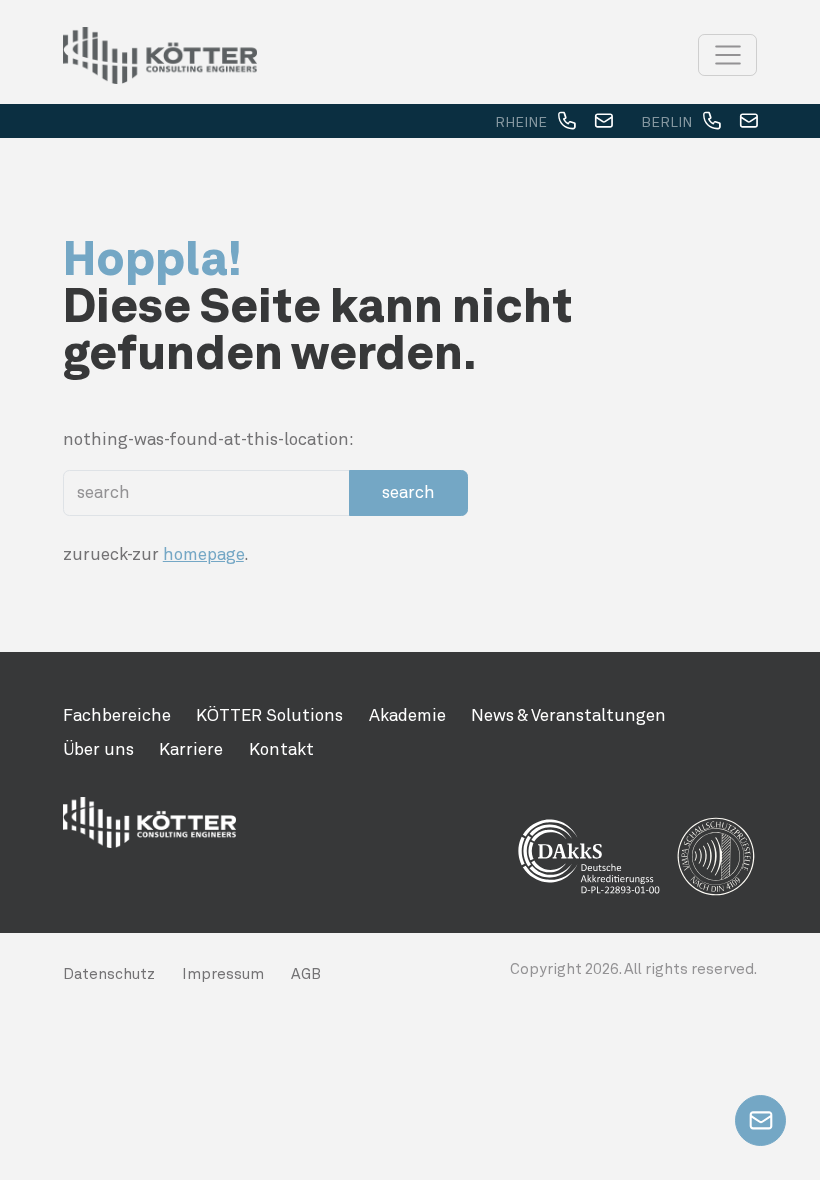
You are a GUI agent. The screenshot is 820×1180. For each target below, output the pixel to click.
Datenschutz (109, 974)
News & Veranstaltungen (568, 715)
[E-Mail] (603, 122)
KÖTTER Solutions (269, 715)
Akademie (407, 715)
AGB (306, 974)
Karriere (191, 749)
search (408, 492)
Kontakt (281, 749)
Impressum (223, 974)
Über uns (98, 749)
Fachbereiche (117, 715)
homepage (203, 554)
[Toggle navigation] (727, 55)
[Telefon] (566, 122)
